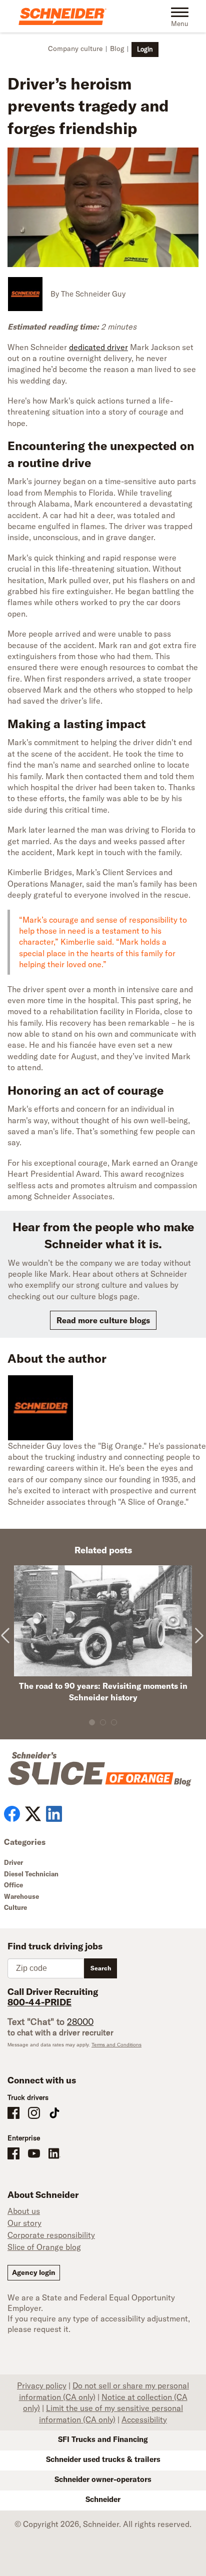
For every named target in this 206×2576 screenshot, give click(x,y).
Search (101, 1968)
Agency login (34, 2272)
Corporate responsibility (51, 2235)
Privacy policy (42, 2385)
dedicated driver (98, 347)
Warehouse (21, 1896)
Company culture (75, 49)
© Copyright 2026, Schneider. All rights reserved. (103, 2524)
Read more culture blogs (103, 1320)
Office (13, 1885)
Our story (24, 2223)
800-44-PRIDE (39, 2002)
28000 (80, 2022)
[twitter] (33, 1814)
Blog (117, 49)
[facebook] (12, 1814)
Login (145, 49)
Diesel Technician (31, 1874)
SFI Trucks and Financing (103, 2439)
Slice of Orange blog (44, 2247)
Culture (15, 1907)
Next (197, 1645)
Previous (8, 1645)
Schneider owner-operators (103, 2479)
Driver (13, 1862)
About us (24, 2211)
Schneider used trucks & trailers (103, 2459)
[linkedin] (54, 1814)
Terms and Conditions (116, 2045)
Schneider (103, 2499)
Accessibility (144, 2419)
